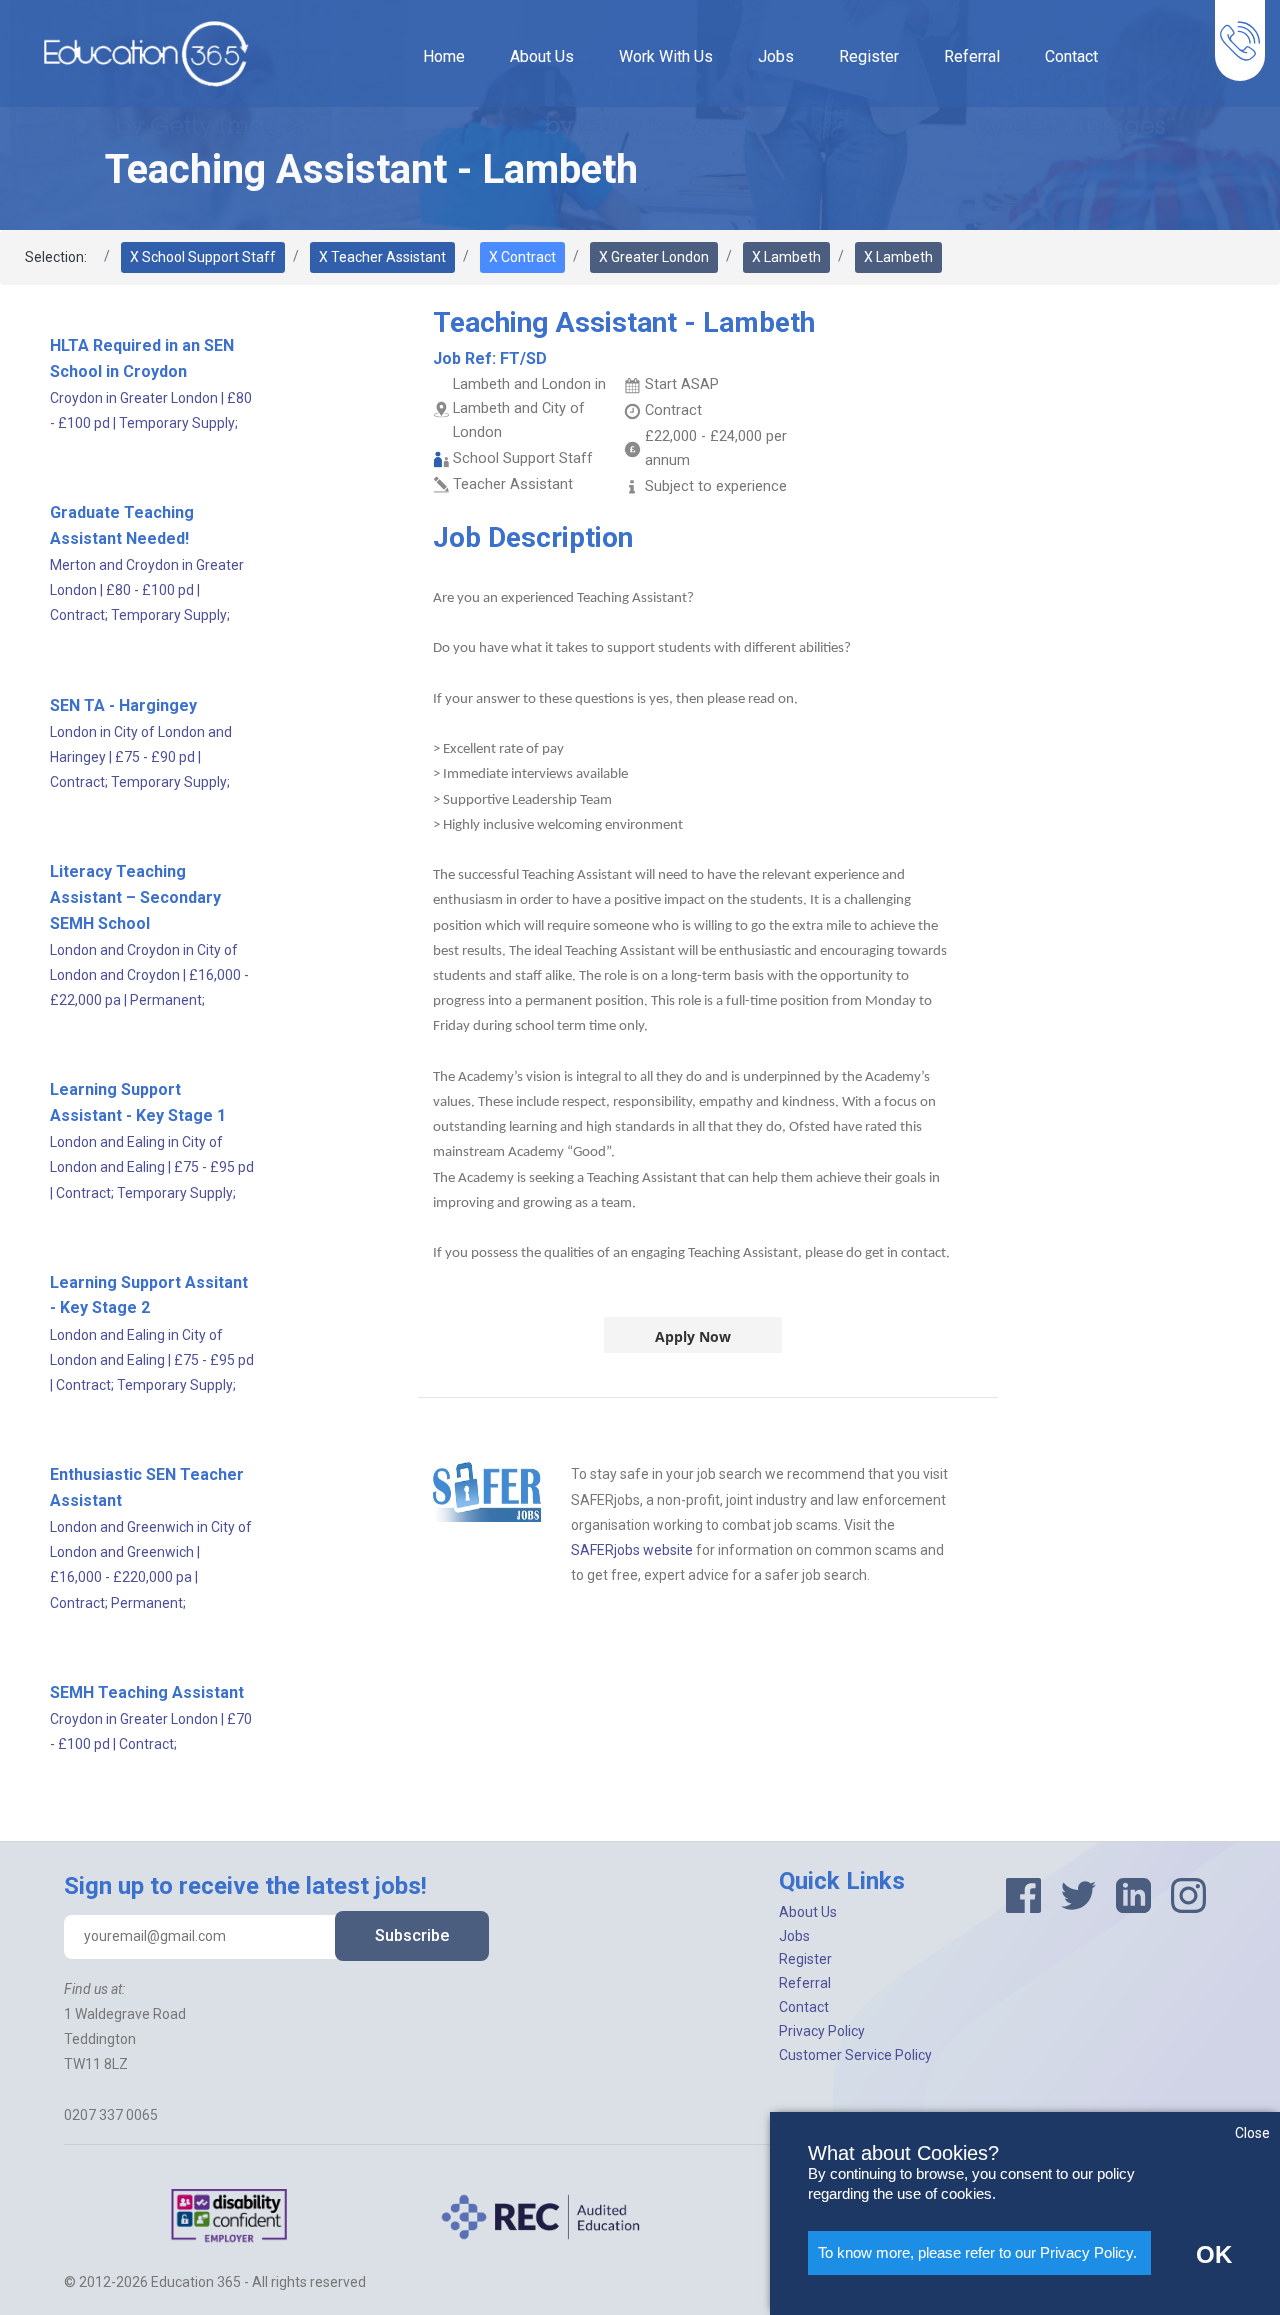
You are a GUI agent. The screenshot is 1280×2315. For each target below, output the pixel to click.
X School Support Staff (203, 257)
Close (1252, 2133)
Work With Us (666, 56)
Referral (972, 56)
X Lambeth (786, 257)
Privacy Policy (822, 2031)
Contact (1071, 56)
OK (1214, 2254)
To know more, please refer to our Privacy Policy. (977, 2252)
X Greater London (654, 257)
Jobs (776, 56)
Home (444, 56)
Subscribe (412, 1935)
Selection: (56, 257)
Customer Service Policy (855, 2055)
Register (869, 56)
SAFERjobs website (632, 1550)
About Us (542, 56)
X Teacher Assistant (382, 257)
